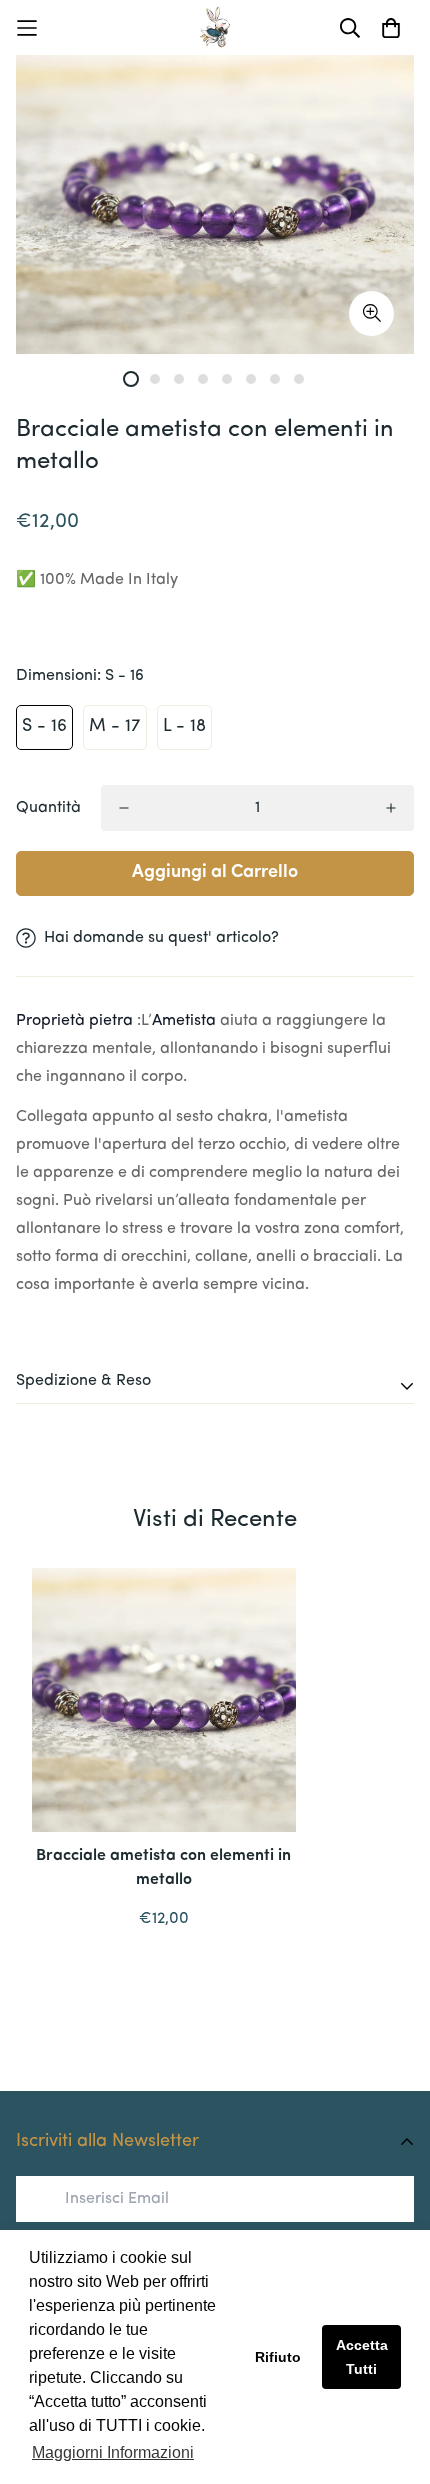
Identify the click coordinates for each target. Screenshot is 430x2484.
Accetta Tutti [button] (362, 2357)
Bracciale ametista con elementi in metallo (163, 1868)
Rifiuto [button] (278, 2357)
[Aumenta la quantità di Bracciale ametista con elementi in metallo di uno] (391, 808)
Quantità (48, 808)
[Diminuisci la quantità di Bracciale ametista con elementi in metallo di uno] (124, 808)
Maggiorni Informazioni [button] (113, 2452)
